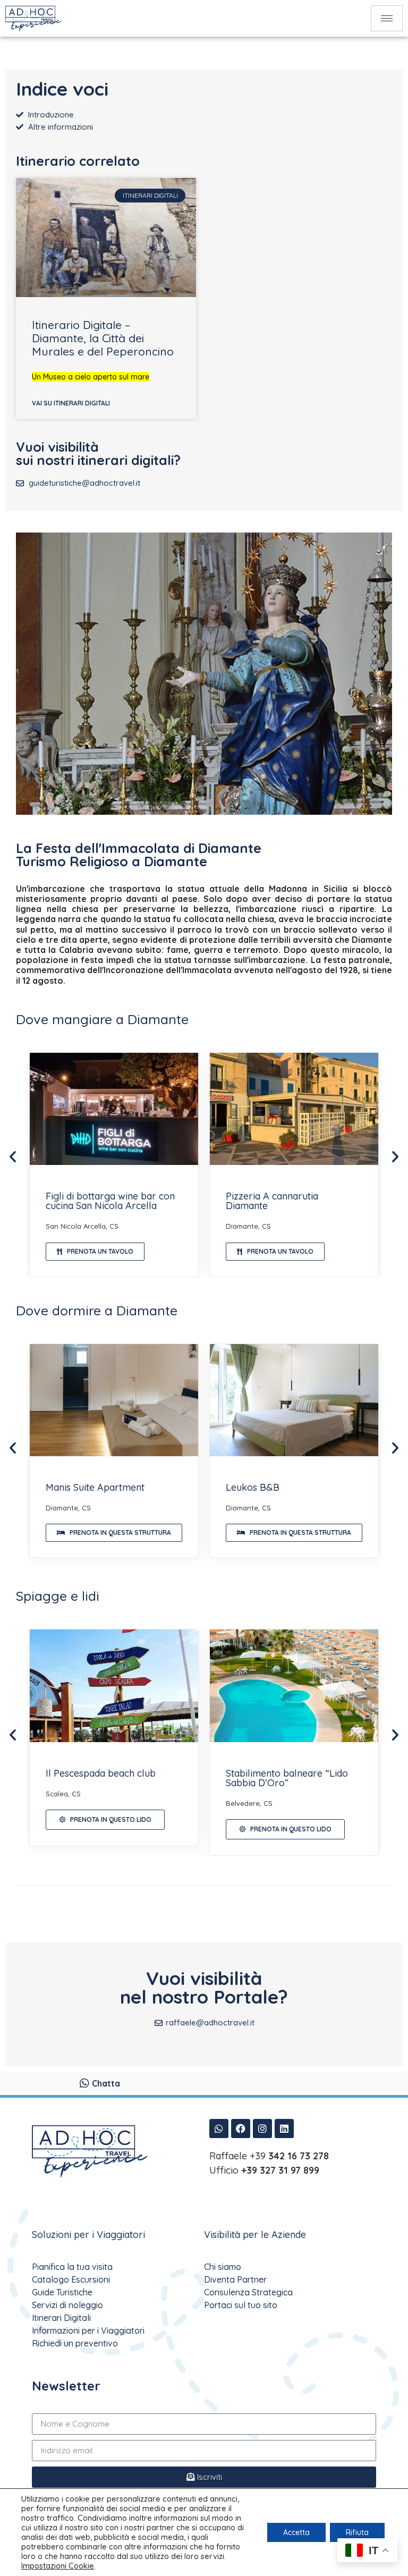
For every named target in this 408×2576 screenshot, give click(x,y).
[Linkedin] (284, 2129)
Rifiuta (357, 2532)
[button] (13, 1156)
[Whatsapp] (219, 2129)
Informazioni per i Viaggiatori (88, 2330)
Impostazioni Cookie (58, 2566)
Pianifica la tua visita (72, 2267)
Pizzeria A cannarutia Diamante (272, 1201)
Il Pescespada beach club (101, 1773)
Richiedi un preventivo (75, 2343)
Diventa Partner (235, 2279)
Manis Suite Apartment (95, 1487)
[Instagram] (262, 2129)
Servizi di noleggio (67, 2305)
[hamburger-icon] (387, 18)
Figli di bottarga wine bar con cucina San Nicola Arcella (110, 1201)
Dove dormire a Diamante (97, 1310)
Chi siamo (223, 2267)
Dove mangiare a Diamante (102, 1019)
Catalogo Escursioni (71, 2279)
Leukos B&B (253, 1487)
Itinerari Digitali (61, 2318)
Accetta (296, 2532)
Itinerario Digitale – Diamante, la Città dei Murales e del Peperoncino (103, 338)
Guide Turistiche (62, 2292)
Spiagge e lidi (58, 1596)
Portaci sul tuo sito (241, 2305)
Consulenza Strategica (248, 2292)
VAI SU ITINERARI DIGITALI (71, 403)
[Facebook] (241, 2129)
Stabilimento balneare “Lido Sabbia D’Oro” (287, 1778)
